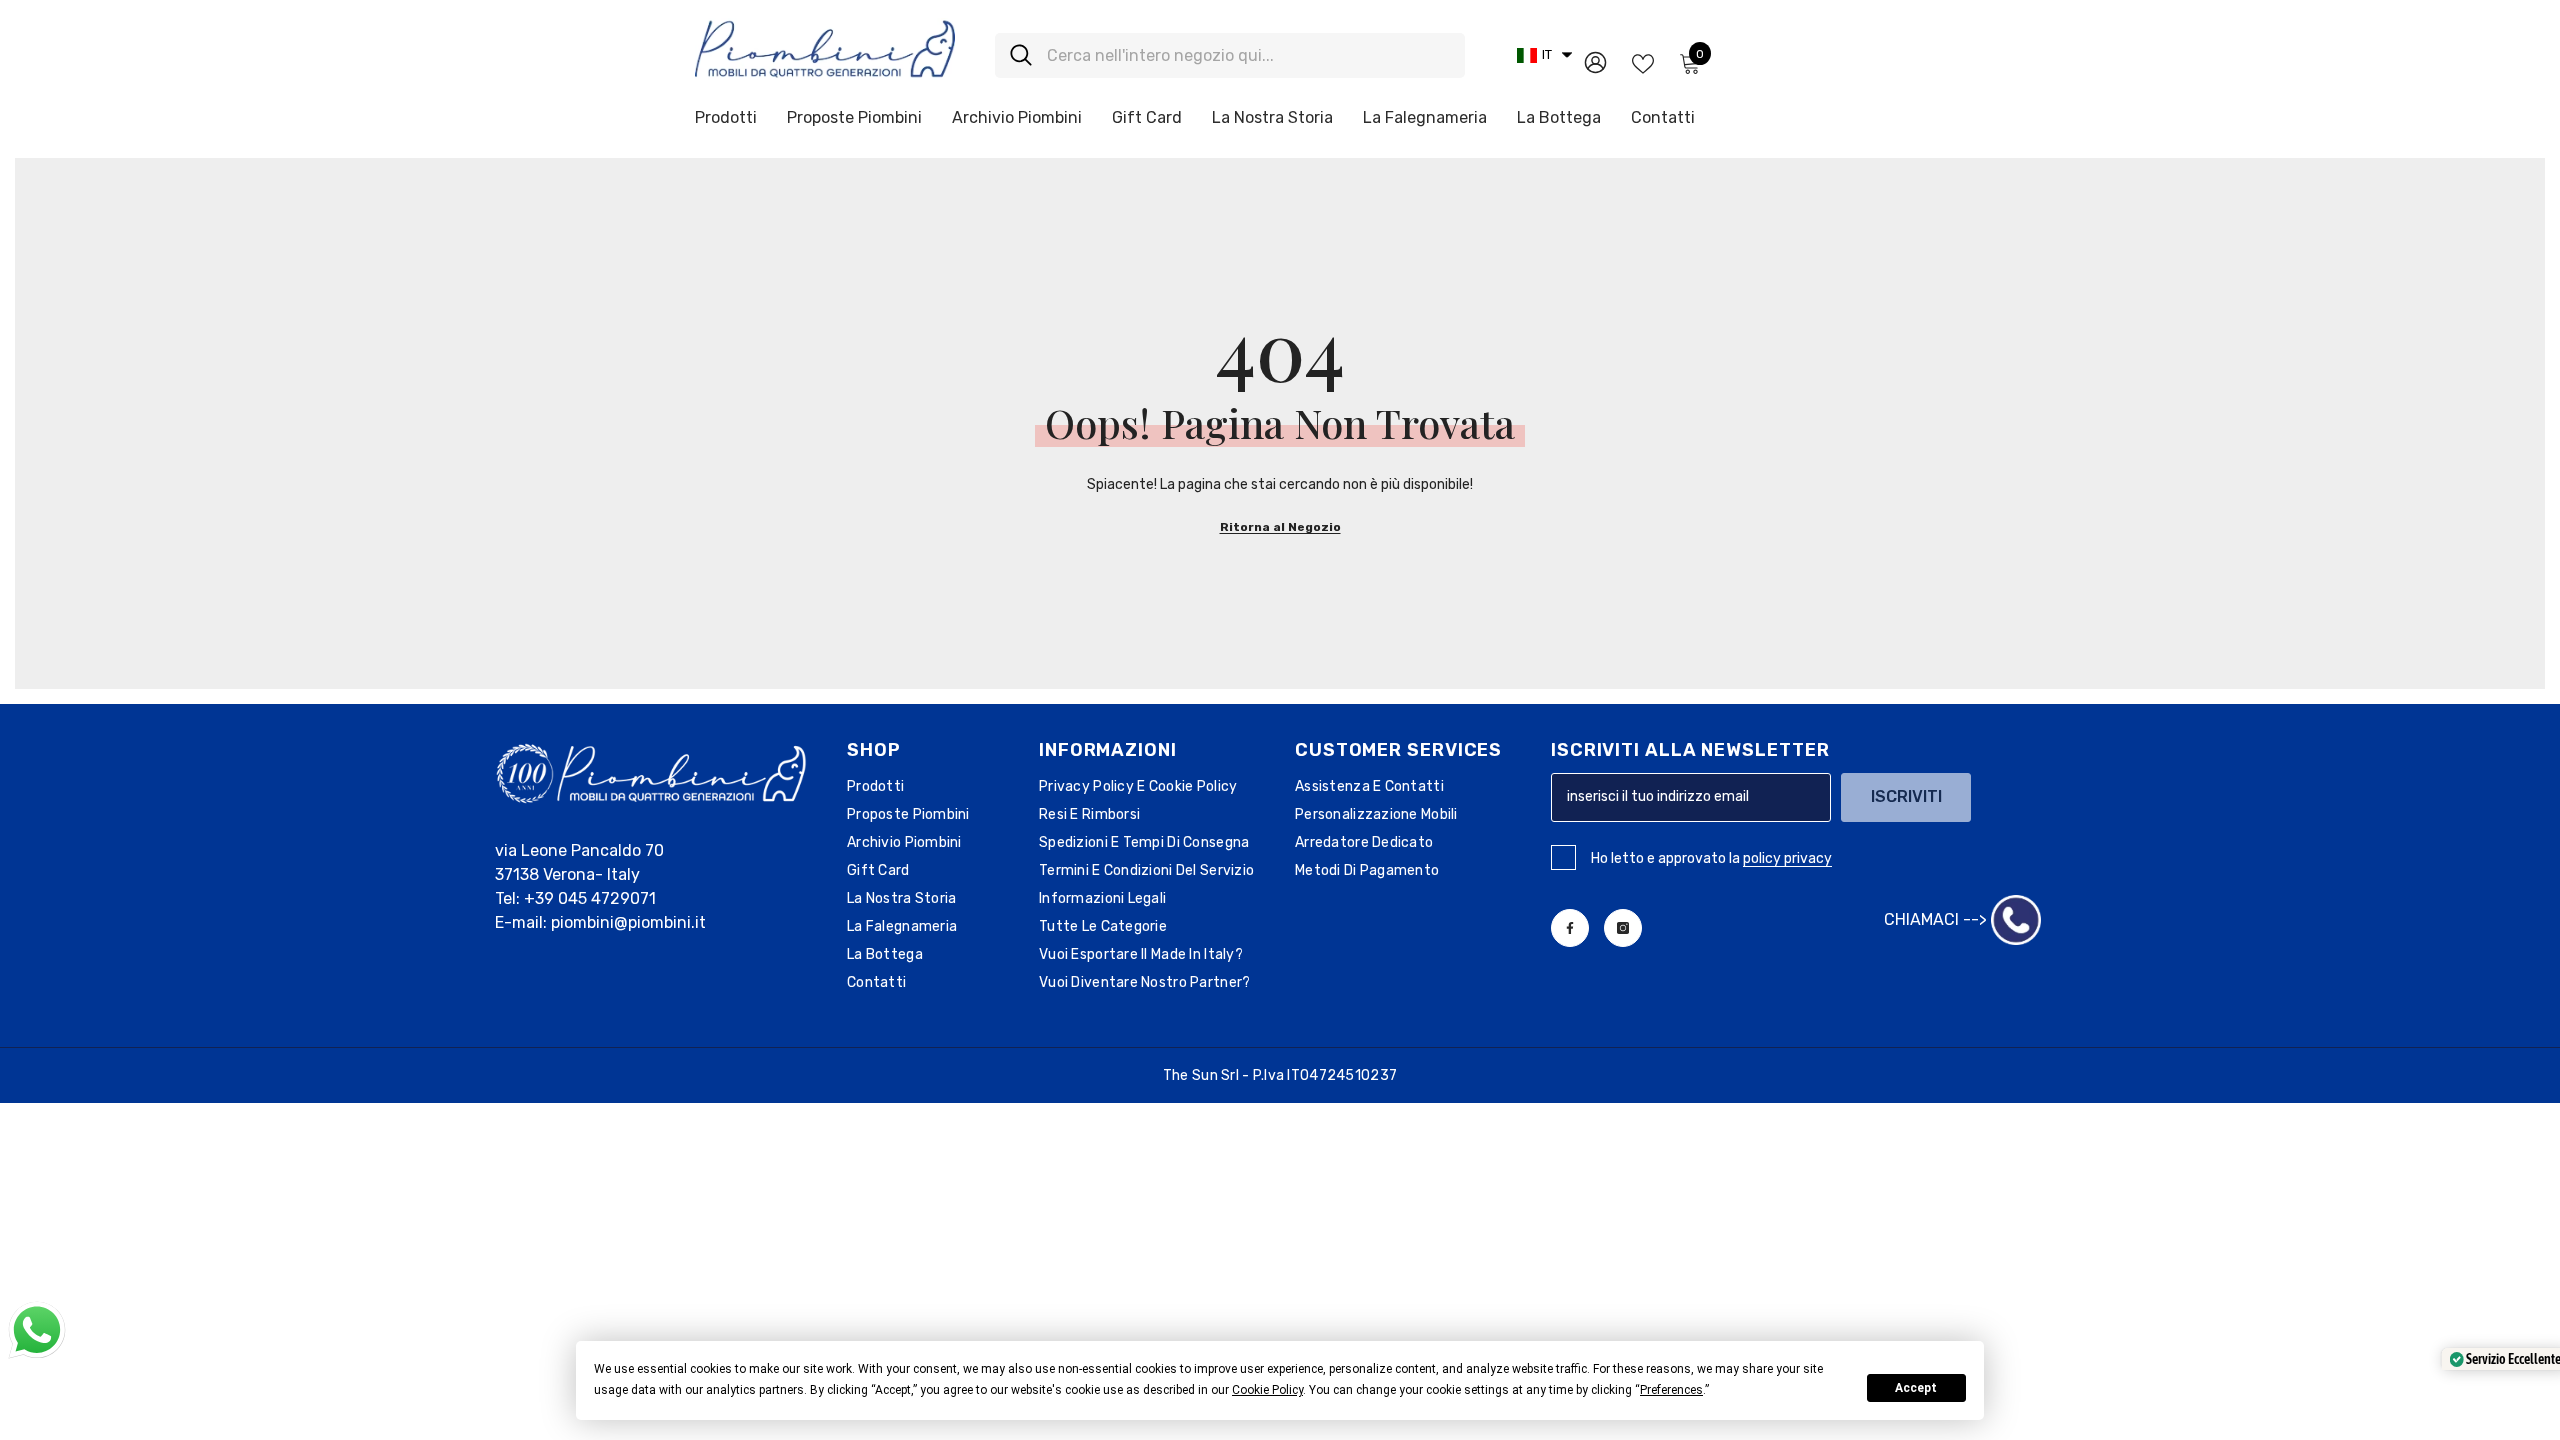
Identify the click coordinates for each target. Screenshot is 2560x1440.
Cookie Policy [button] (1267, 1390)
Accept (1916, 1388)
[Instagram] (1623, 928)
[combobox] (1248, 55)
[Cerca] (1230, 55)
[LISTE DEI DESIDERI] (1643, 62)
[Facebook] (1570, 928)
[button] (1544, 55)
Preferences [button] (1671, 1390)
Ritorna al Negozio (1280, 527)
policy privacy (1787, 858)
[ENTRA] (1595, 61)
